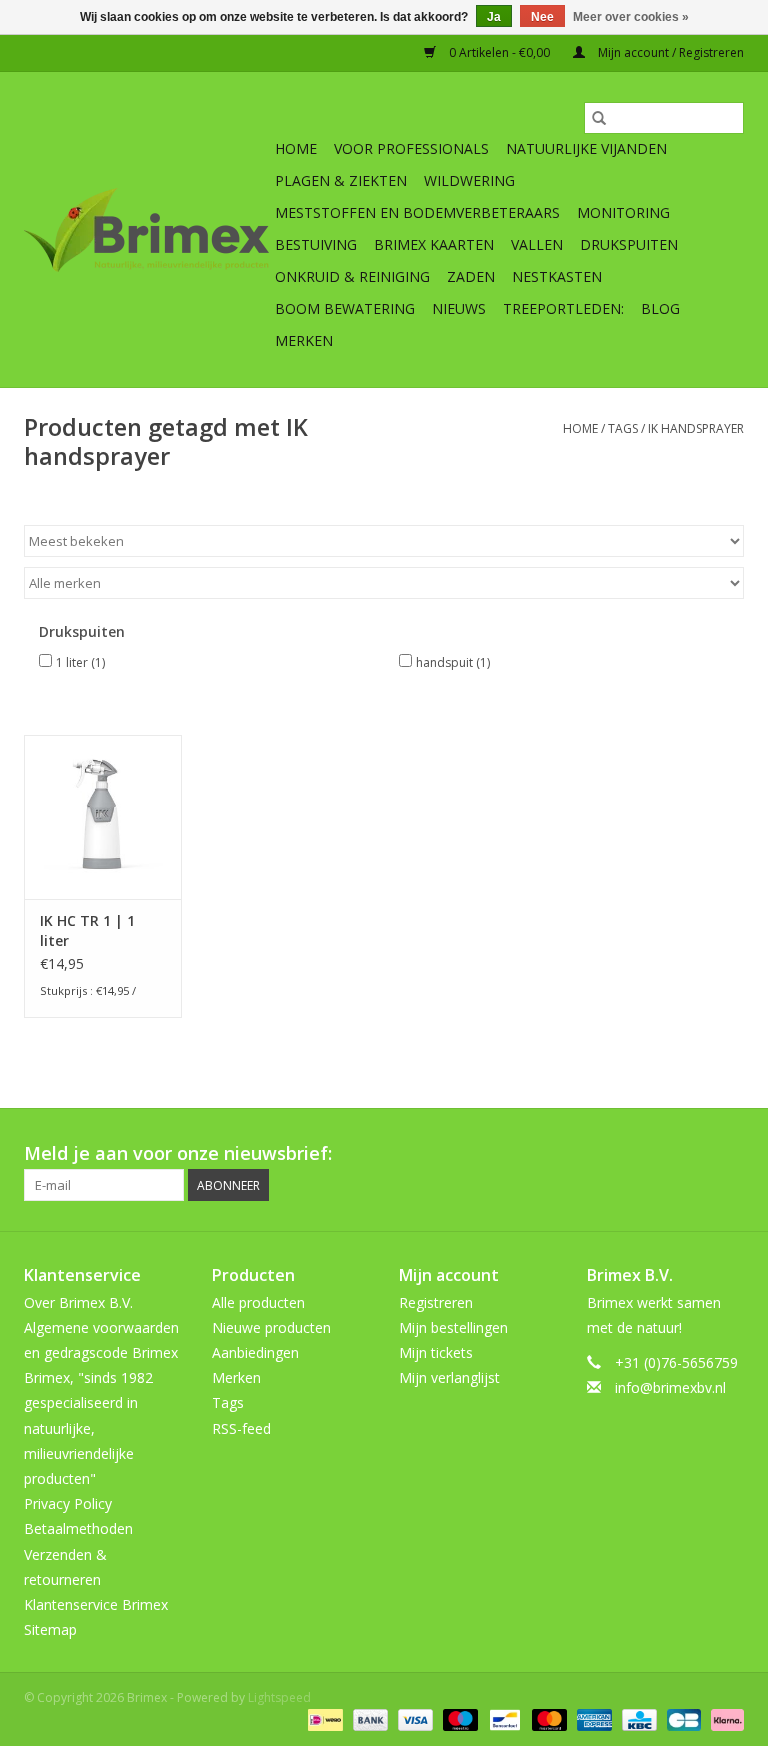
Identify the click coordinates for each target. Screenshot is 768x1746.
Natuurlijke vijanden (586, 148)
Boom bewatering (345, 308)
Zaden (471, 276)
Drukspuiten (629, 244)
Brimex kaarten (434, 244)
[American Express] (592, 1718)
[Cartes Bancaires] (682, 1718)
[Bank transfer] (368, 1718)
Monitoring (623, 212)
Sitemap (50, 1629)
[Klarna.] (724, 1718)
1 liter (80, 662)
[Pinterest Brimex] (620, 1154)
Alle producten (258, 1302)
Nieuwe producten (271, 1327)
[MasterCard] (547, 1718)
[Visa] (413, 1718)
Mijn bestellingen (453, 1327)
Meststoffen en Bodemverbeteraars (417, 212)
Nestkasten (557, 276)
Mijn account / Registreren (669, 52)
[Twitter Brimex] (584, 1154)
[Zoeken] (599, 118)
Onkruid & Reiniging (352, 276)
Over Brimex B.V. (78, 1302)
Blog (660, 308)
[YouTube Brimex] (656, 1154)
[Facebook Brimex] (548, 1154)
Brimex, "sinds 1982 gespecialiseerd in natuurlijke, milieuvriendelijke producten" (88, 1428)
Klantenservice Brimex (96, 1604)
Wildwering (469, 180)
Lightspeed (279, 1697)
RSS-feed (241, 1428)
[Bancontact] (503, 1718)
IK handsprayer (696, 428)
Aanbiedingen (255, 1352)
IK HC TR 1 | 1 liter (87, 930)
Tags (623, 428)
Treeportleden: (563, 308)
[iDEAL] (323, 1718)
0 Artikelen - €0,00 (499, 52)
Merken (304, 340)
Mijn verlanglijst (449, 1377)
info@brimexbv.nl (670, 1387)
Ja (494, 17)
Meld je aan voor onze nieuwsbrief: (178, 1153)
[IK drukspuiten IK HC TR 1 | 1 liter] (103, 817)
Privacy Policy (68, 1503)
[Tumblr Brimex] (692, 1154)
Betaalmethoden (78, 1528)
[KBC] (637, 1718)
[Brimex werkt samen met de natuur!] (146, 230)
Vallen (537, 244)
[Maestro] (458, 1718)
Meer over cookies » (631, 17)
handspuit (453, 662)
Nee (542, 17)
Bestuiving (316, 244)
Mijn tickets (436, 1352)
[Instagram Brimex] (728, 1154)
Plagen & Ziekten (341, 180)
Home (296, 148)
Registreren (436, 1302)
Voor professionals (411, 148)
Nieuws (459, 308)
